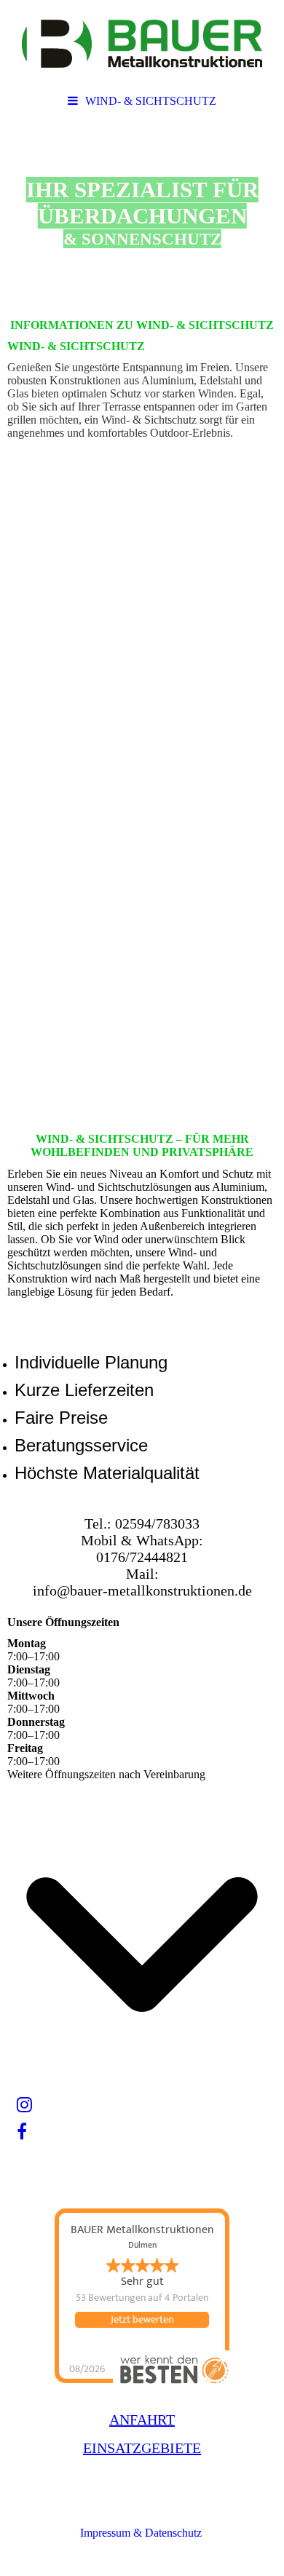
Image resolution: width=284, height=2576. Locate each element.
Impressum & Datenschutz (142, 2533)
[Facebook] (21, 2132)
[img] (142, 44)
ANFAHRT (142, 2420)
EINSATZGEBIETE (142, 2448)
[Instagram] (23, 2105)
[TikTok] (16, 2159)
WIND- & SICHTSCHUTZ (151, 101)
